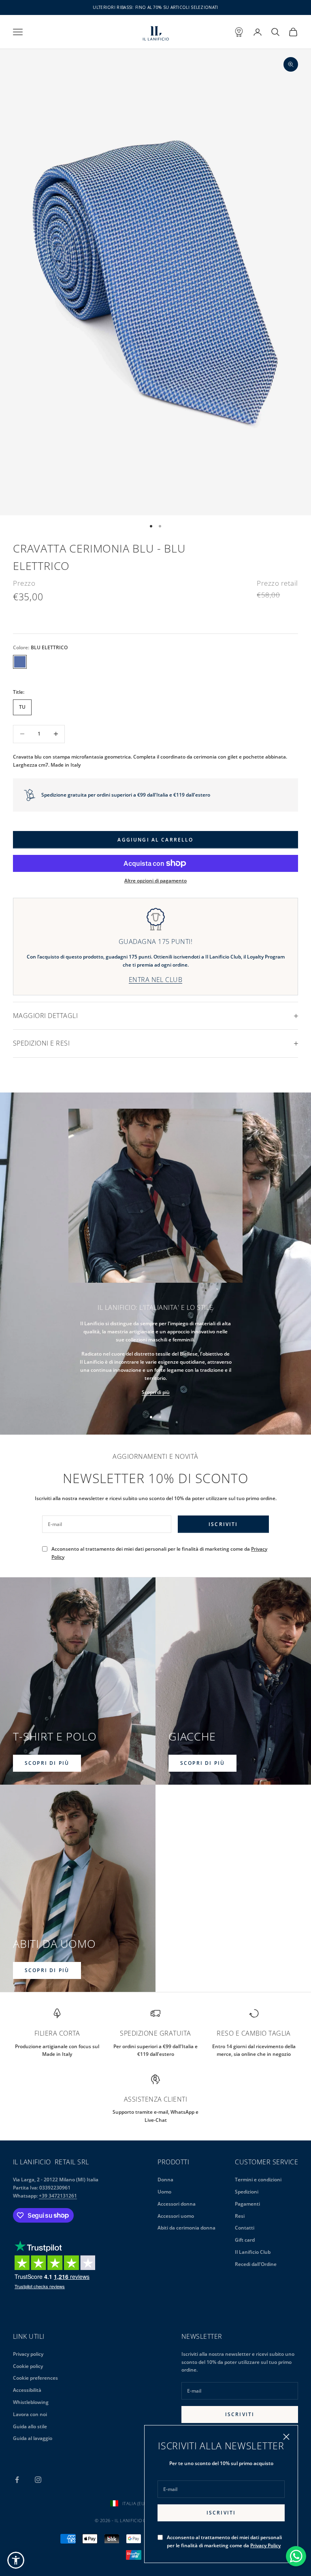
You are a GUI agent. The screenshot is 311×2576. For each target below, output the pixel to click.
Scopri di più (156, 1392)
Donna (165, 2180)
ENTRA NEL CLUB (156, 980)
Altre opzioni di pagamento (155, 881)
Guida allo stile (30, 2426)
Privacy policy (28, 2354)
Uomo (164, 2192)
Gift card (245, 2240)
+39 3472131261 (58, 2196)
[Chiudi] (286, 2437)
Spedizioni (247, 2192)
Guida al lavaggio (33, 2438)
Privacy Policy (265, 2545)
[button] (16, 2560)
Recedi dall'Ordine (256, 2264)
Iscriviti (221, 2513)
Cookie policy (28, 2366)
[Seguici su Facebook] (17, 2480)
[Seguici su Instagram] (38, 2480)
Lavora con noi (30, 2414)
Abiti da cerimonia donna (186, 2228)
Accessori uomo (176, 2216)
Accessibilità (27, 2390)
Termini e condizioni (258, 2180)
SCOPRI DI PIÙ (47, 1763)
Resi (240, 2216)
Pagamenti (247, 2204)
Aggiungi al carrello (155, 840)
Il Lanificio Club (253, 2252)
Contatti (245, 2228)
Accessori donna (177, 2204)
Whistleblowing (31, 2402)
